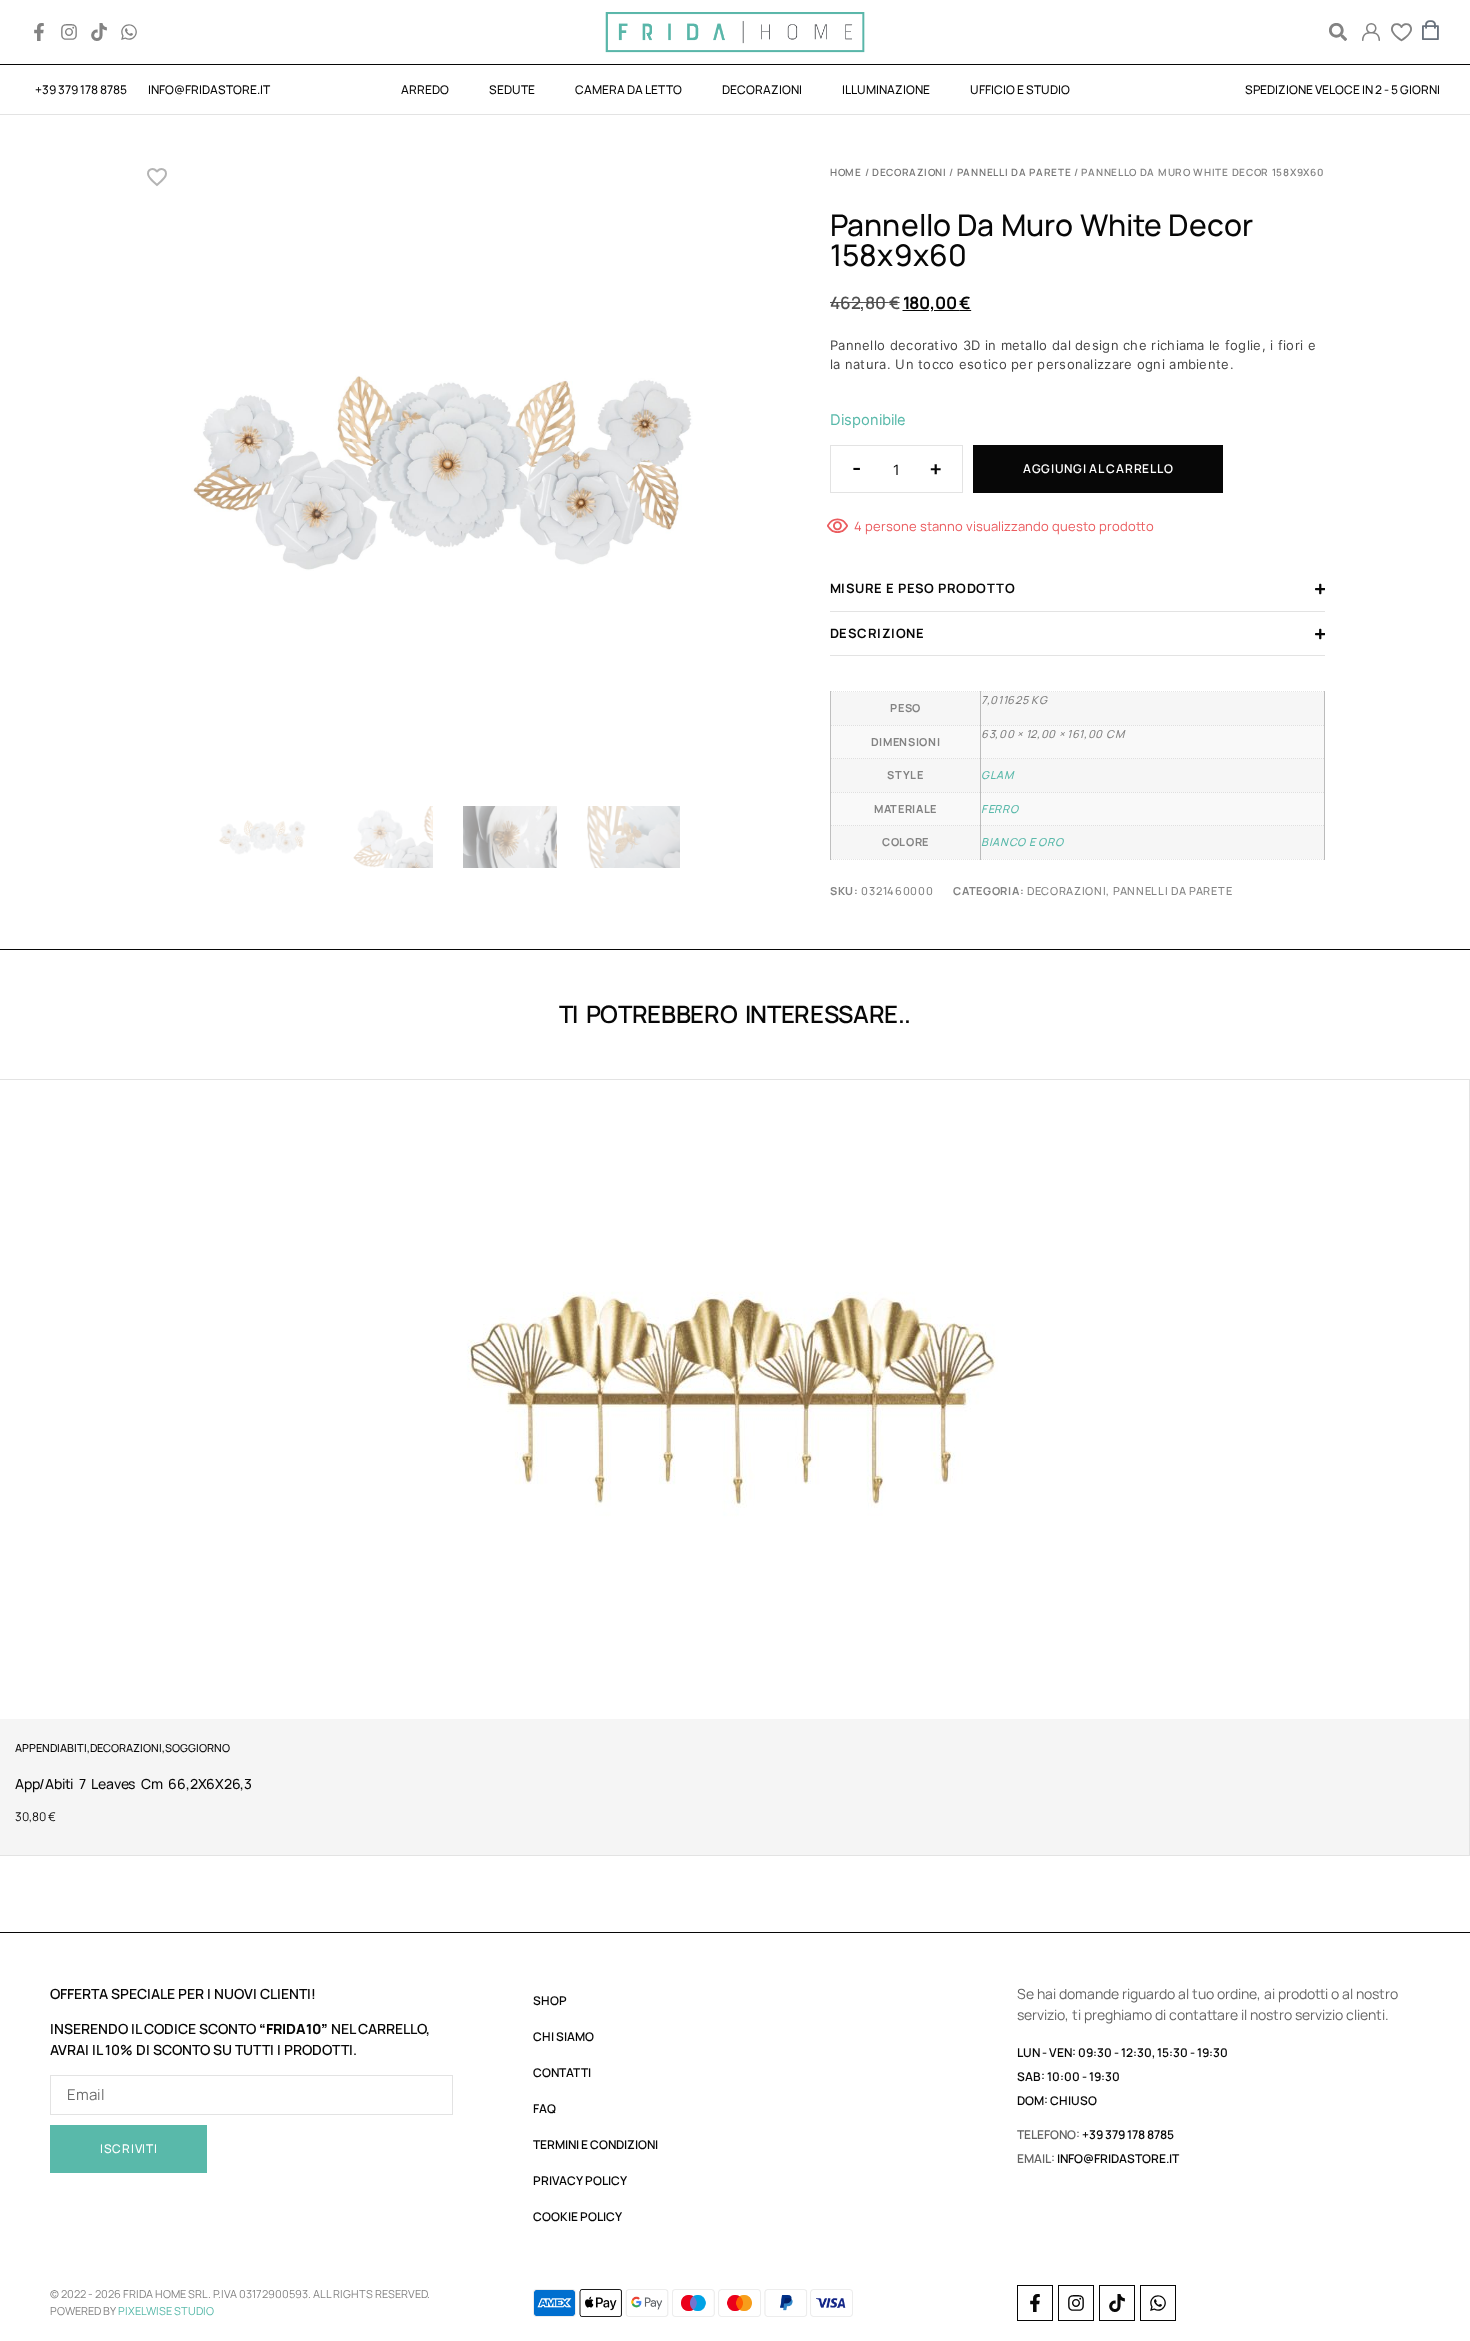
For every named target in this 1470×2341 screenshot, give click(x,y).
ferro (999, 808)
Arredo (425, 89)
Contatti (562, 2072)
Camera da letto (628, 89)
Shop (550, 2000)
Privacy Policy (580, 2180)
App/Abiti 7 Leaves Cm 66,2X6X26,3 (133, 1783)
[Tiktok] (99, 32)
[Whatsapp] (129, 32)
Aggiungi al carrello (1098, 468)
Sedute (512, 89)
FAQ (544, 2108)
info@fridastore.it (1118, 2158)
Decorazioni (762, 89)
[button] (1337, 32)
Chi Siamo (563, 2036)
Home (846, 172)
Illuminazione (886, 89)
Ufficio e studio (1020, 89)
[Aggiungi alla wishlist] (157, 177)
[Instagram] (69, 32)
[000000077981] (447, 472)
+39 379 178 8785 (1128, 2134)
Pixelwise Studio (166, 2310)
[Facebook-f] (39, 32)
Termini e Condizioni (595, 2144)
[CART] (1431, 30)
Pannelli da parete (1014, 172)
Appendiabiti (51, 1747)
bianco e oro (1022, 841)
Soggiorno (197, 1747)
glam (997, 774)
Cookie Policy (577, 2216)
